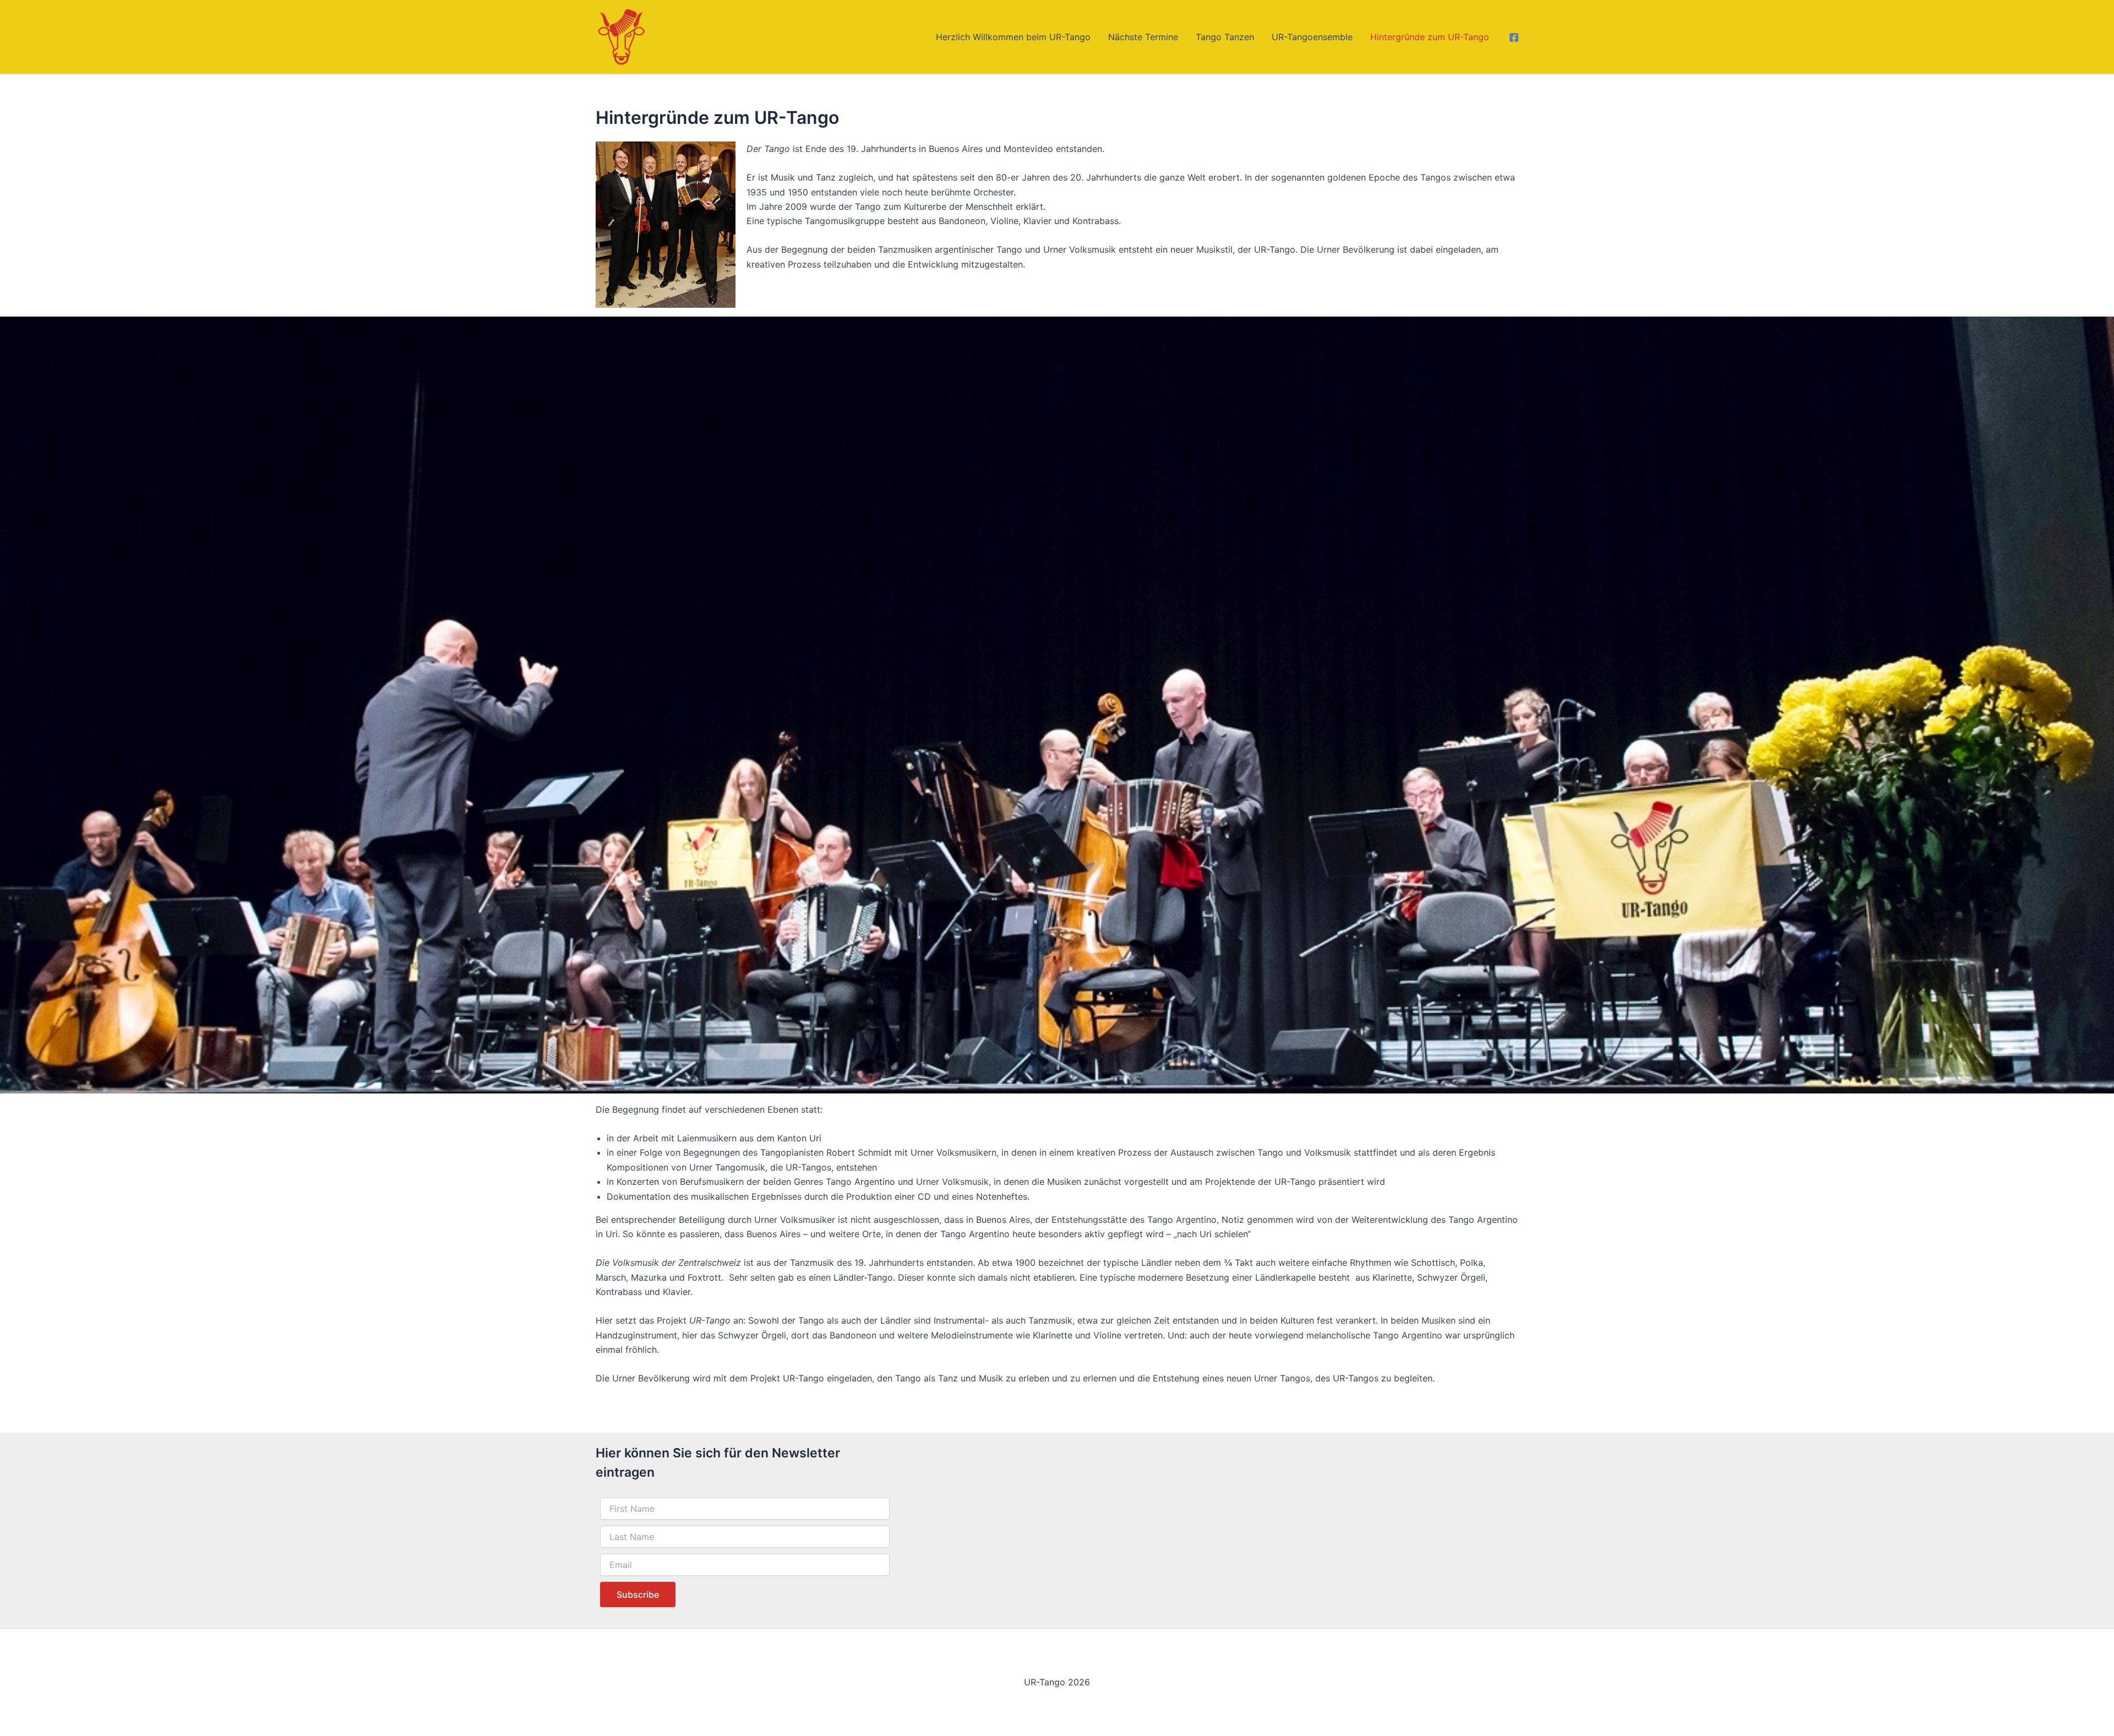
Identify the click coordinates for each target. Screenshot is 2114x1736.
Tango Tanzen (1225, 37)
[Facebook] (1514, 37)
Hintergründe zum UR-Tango (1430, 37)
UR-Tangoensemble (1312, 37)
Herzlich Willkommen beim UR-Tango (1013, 37)
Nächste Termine (1143, 37)
